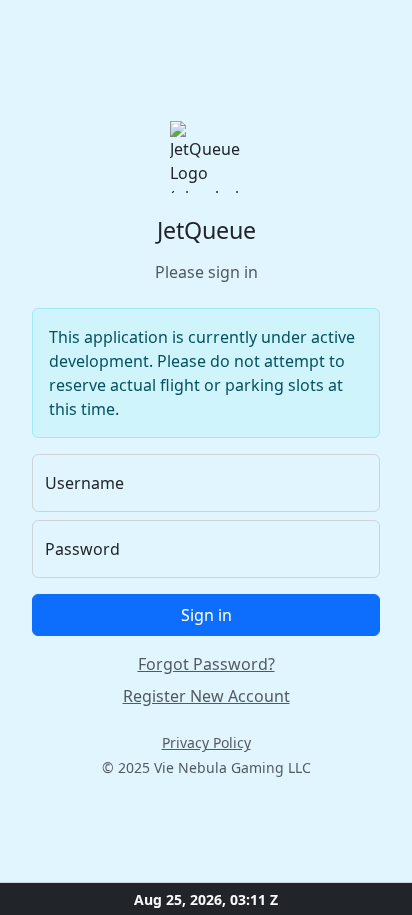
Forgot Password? (206, 664)
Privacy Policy (206, 742)
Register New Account (206, 696)
